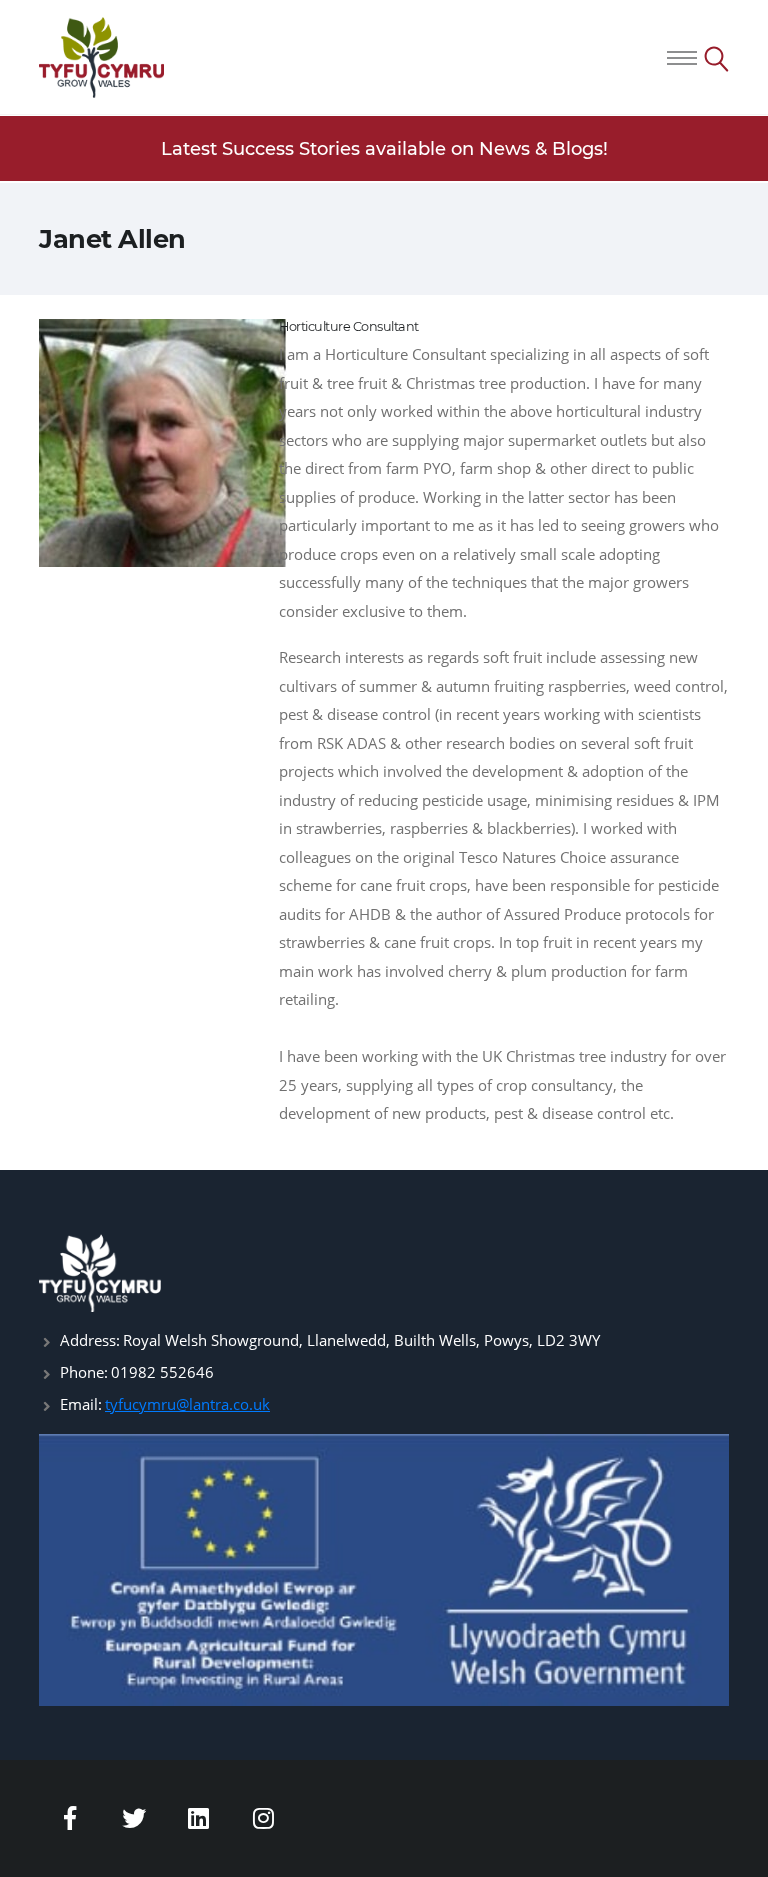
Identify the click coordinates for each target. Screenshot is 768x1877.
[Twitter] (135, 1818)
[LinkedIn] (199, 1818)
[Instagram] (264, 1818)
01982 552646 (162, 1372)
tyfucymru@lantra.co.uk (187, 1404)
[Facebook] (70, 1818)
